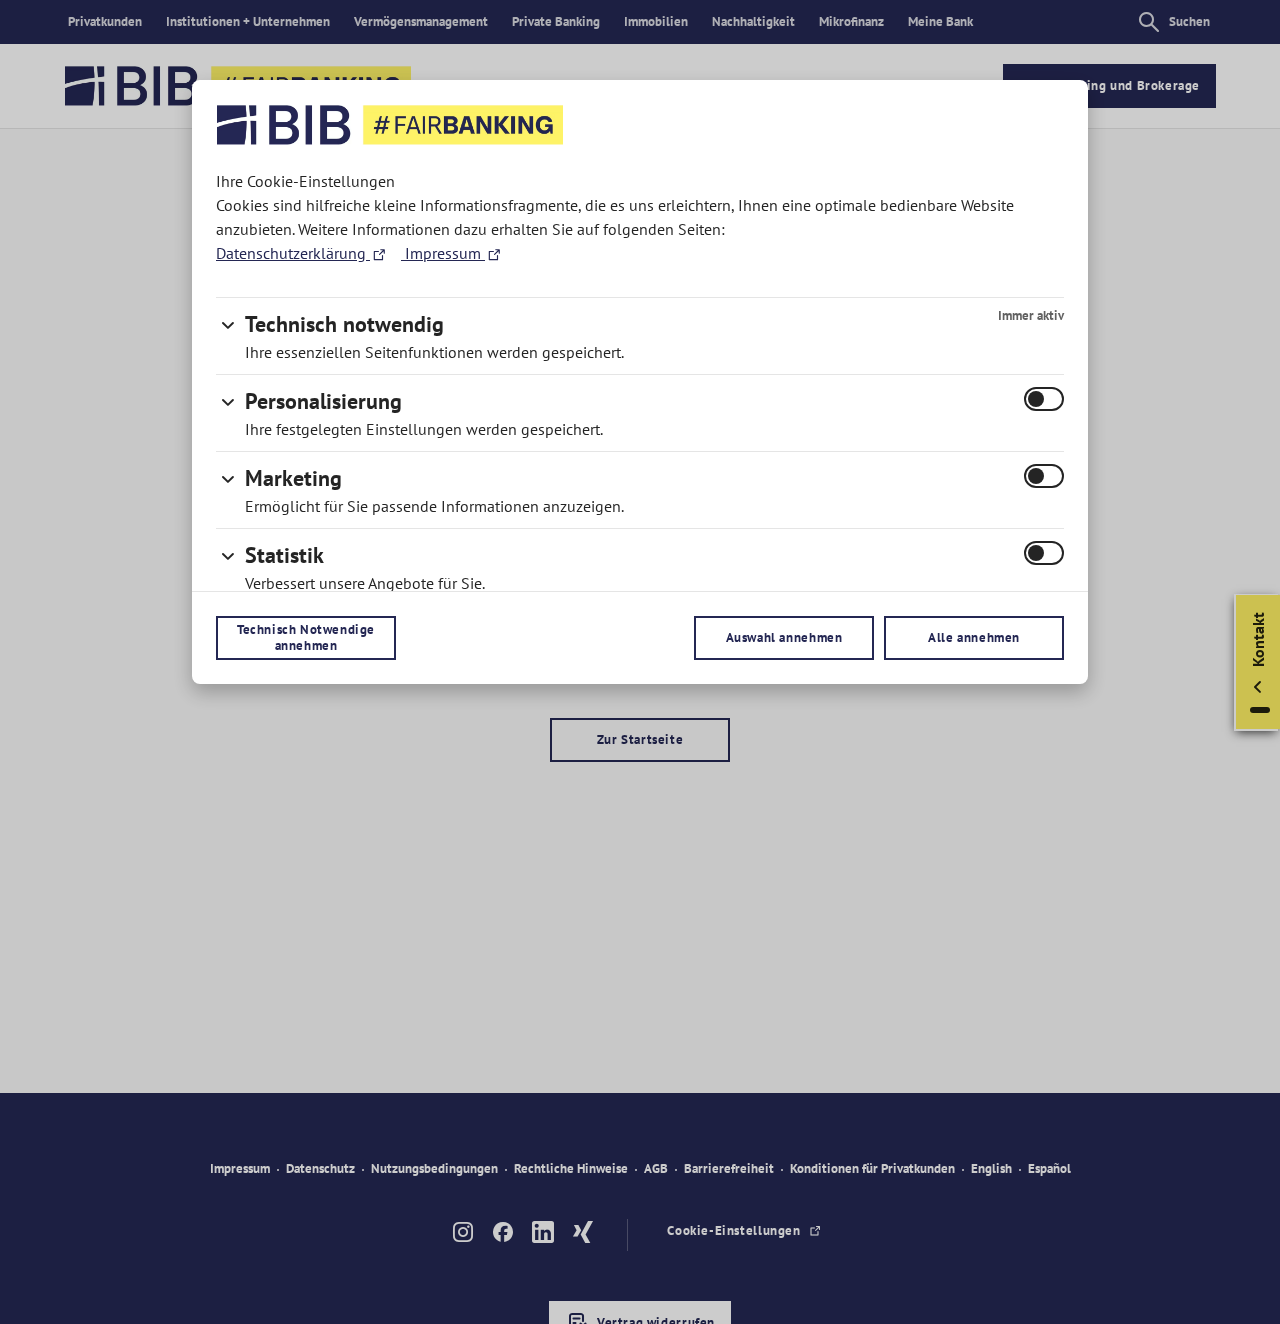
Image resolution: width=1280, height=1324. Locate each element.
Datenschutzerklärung (293, 253)
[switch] (1044, 399)
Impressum (443, 253)
